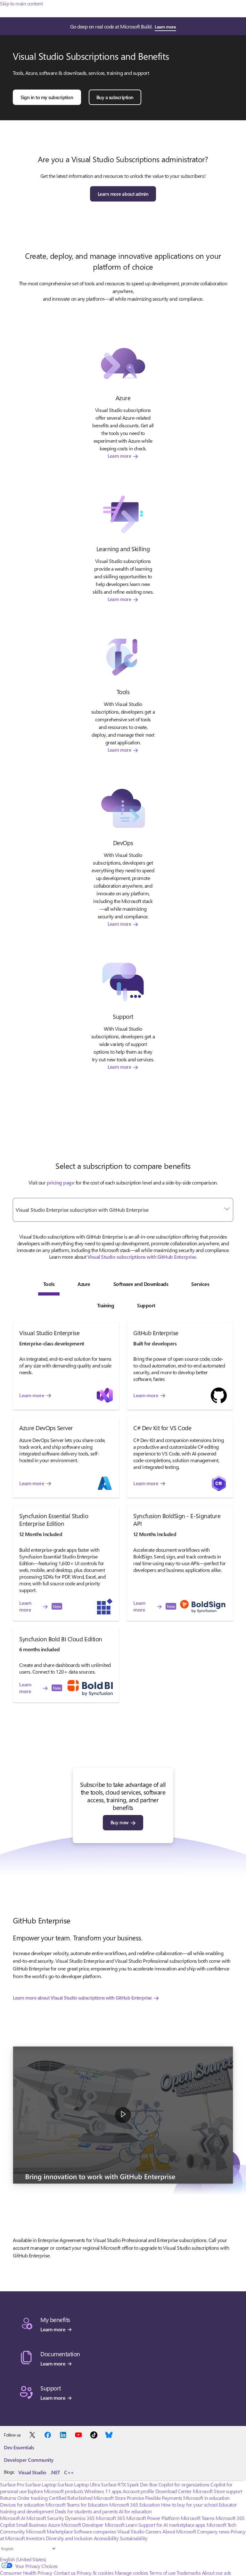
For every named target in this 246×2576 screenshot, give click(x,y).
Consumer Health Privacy (26, 2573)
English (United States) (23, 2559)
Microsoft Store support (217, 2491)
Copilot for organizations (184, 2484)
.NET (55, 2472)
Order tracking (32, 2498)
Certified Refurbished (71, 2498)
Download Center (174, 2491)
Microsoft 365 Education (135, 2505)
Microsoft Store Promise (119, 2498)
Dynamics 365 (80, 2518)
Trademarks (189, 2573)
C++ (69, 2472)
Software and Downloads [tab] (141, 1284)
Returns (8, 2498)
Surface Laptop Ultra (78, 2484)
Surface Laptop (41, 2484)
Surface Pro (12, 2484)
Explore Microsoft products (55, 2491)
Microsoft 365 (110, 2518)
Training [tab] (106, 1305)
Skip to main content (21, 3)
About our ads (217, 2573)
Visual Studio (32, 2472)
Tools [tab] (49, 1284)
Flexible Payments (164, 2498)
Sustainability (134, 2538)
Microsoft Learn (121, 2525)
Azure (54, 2525)
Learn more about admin (123, 194)
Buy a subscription (115, 97)
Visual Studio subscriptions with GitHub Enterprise (142, 1257)
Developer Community (29, 2460)
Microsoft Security (45, 2518)
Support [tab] (146, 1305)
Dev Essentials (19, 2447)
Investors (35, 2538)
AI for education (135, 2511)
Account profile (138, 2491)
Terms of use (162, 2573)
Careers (153, 2531)
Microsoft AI (12, 2518)
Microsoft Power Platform (153, 2518)
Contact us (65, 2573)
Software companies (95, 2531)
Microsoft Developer (82, 2525)
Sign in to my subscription (47, 97)
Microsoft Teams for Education (77, 2505)
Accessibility (106, 2538)
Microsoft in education (206, 2498)
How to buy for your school (189, 2505)
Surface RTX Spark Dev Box (129, 2484)
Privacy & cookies (95, 2573)
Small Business (31, 2525)
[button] (123, 2115)
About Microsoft (179, 2531)
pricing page (61, 1182)
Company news (213, 2531)
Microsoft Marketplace (49, 2531)
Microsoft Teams (198, 2518)
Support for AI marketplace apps (172, 2525)
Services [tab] (200, 1284)
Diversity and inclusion (69, 2538)
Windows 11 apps (103, 2491)
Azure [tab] (84, 1284)
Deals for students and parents (86, 2511)
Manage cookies (131, 2573)
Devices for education (22, 2505)
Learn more (165, 27)
